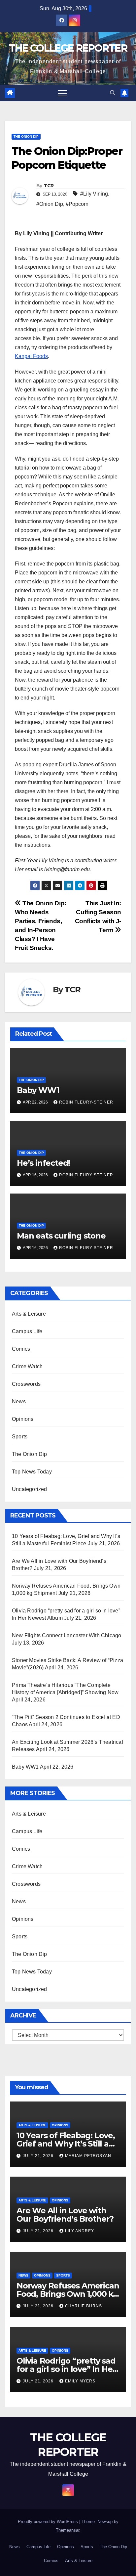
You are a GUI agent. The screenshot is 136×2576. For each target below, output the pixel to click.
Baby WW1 (38, 1090)
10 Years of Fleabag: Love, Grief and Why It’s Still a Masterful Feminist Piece (66, 2144)
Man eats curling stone (61, 1236)
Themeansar (68, 2530)
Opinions (23, 1419)
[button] (113, 93)
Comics (21, 1349)
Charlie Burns (84, 2306)
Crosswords (26, 1384)
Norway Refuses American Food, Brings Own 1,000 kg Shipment (68, 2294)
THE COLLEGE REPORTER (68, 48)
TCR (49, 186)
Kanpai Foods (31, 356)
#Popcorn (77, 204)
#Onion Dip (50, 204)
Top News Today (32, 1472)
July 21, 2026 (39, 2156)
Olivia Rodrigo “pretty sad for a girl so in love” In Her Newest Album (66, 2369)
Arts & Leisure (29, 1314)
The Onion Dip (26, 136)
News (19, 1401)
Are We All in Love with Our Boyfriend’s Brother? (65, 2215)
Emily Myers (80, 2381)
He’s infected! (43, 1163)
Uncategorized (30, 1489)
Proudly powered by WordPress (49, 2522)
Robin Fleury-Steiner (86, 1102)
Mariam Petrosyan (88, 2156)
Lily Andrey (80, 2231)
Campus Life (27, 1331)
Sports (20, 1437)
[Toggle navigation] (62, 93)
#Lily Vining (94, 194)
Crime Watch (27, 1366)
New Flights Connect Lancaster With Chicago (67, 1635)
